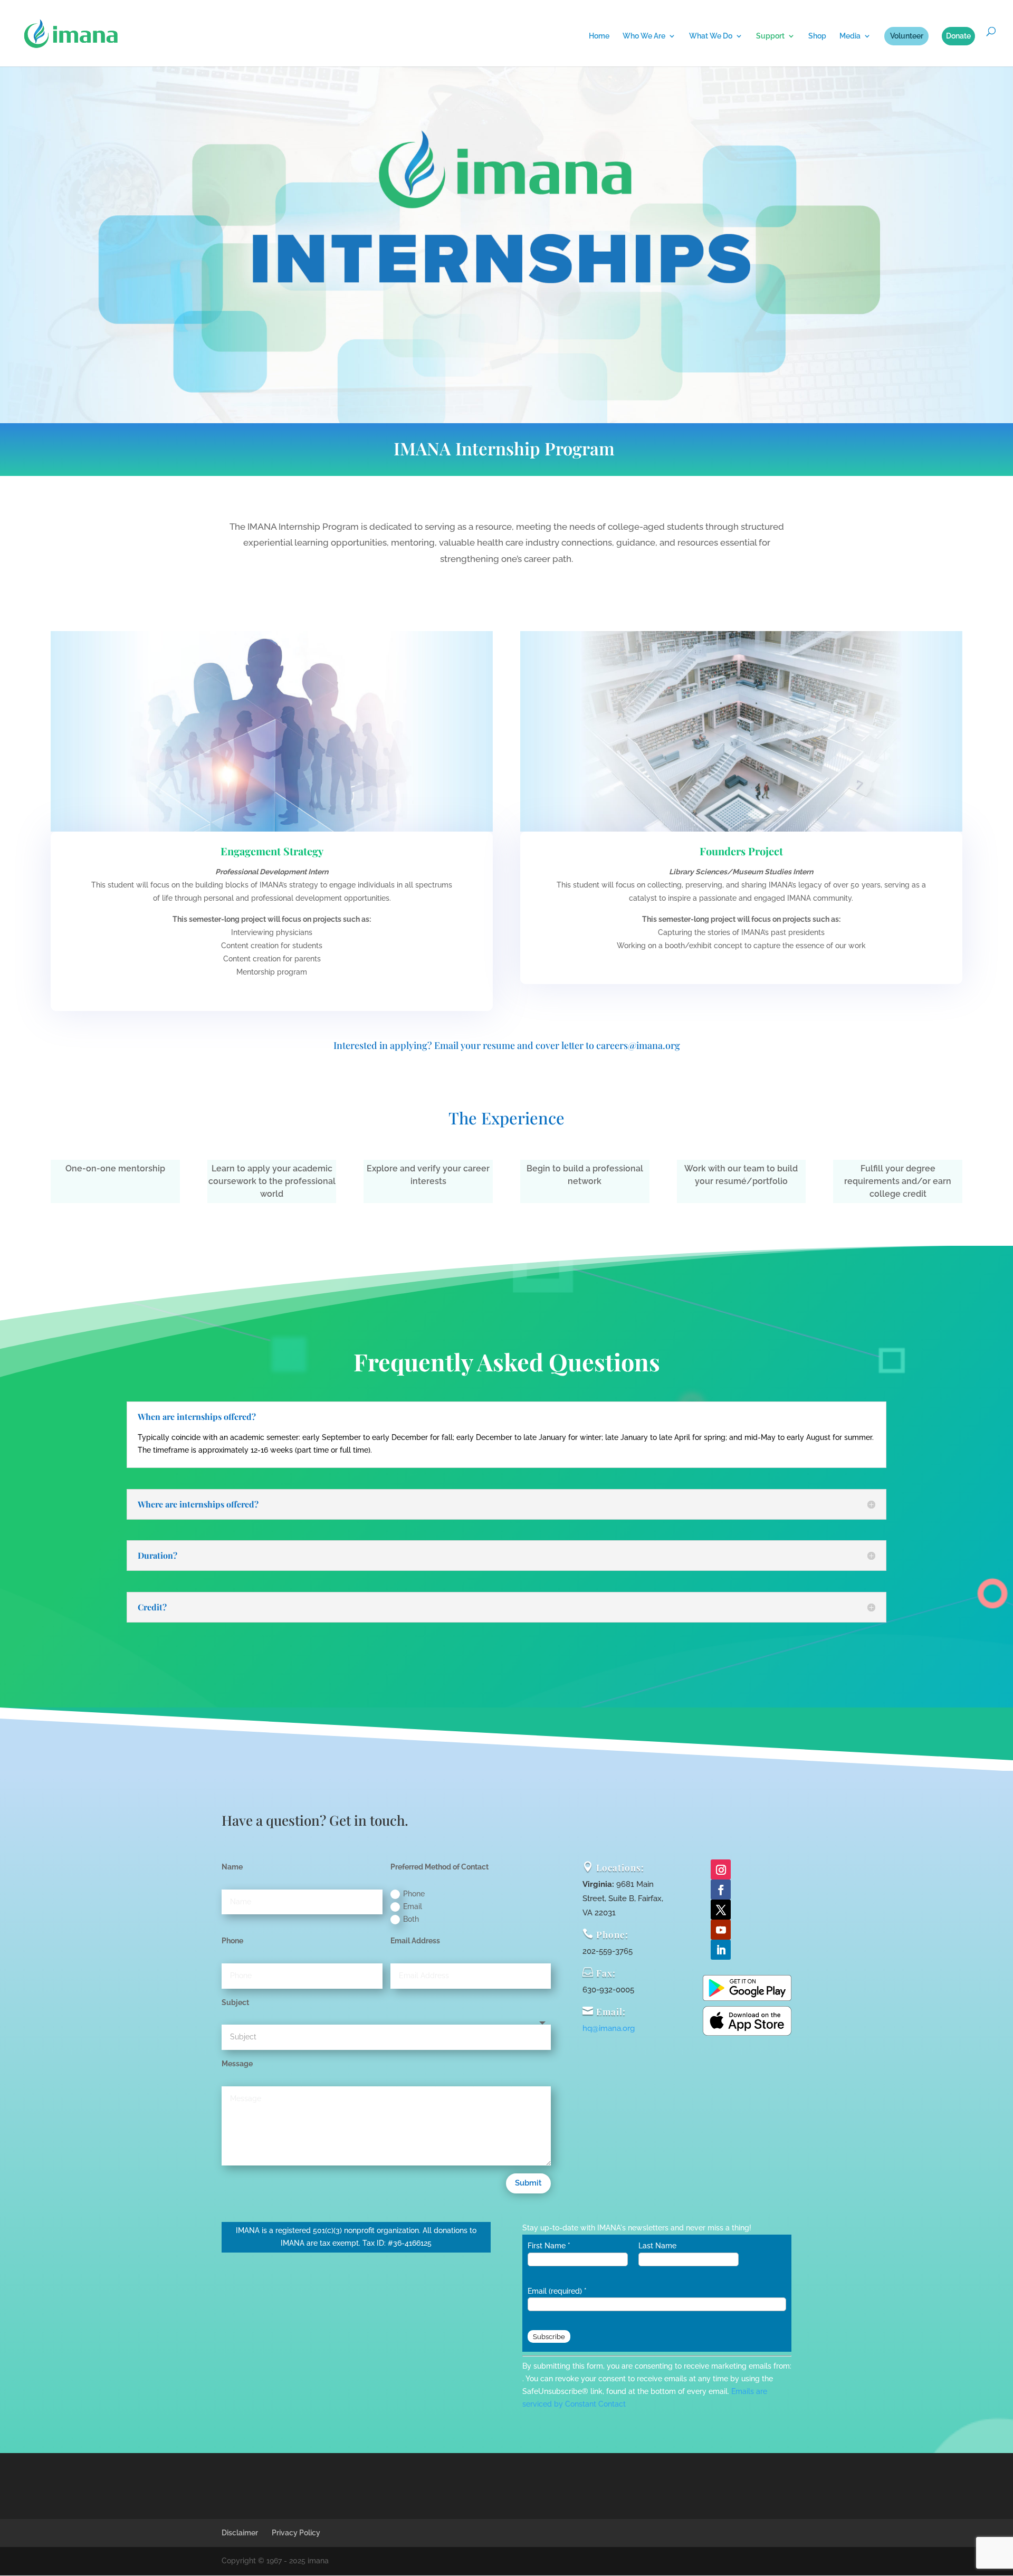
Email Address (415, 1941)
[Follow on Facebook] (721, 1890)
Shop (817, 36)
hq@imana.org (609, 2028)
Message (237, 2064)
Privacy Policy (296, 2533)
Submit (528, 2183)
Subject (235, 2002)
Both (411, 1919)
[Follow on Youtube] (721, 1930)
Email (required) (557, 2291)
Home (599, 36)
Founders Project (741, 851)
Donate (958, 36)
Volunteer (907, 36)
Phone (414, 1894)
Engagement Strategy (272, 851)
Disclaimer (240, 2533)
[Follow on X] (721, 1910)
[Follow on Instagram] (721, 1869)
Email (413, 1906)
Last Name (657, 2246)
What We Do (711, 36)
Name (232, 1867)
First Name (549, 2246)
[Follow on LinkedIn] (721, 1950)
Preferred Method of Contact (439, 1867)
